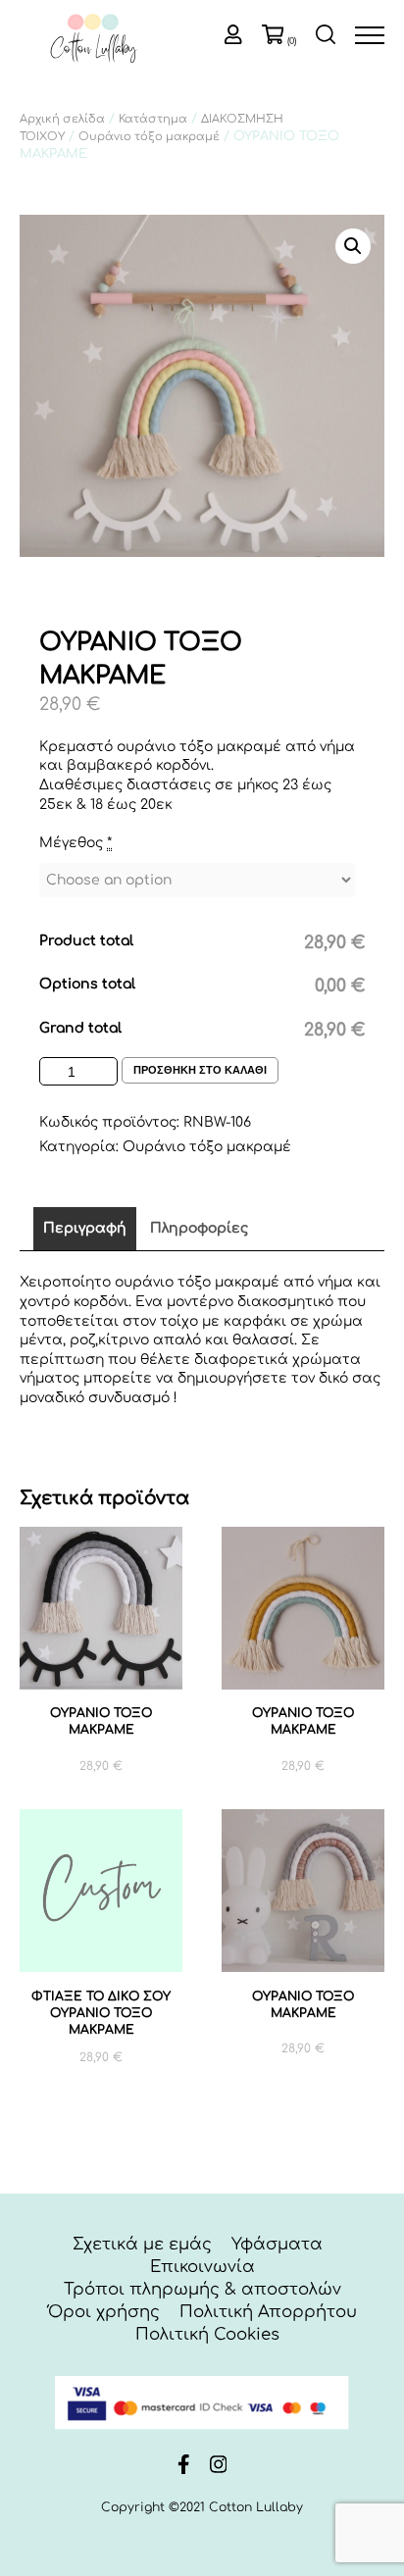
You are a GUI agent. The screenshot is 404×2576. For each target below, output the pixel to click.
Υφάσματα (277, 2244)
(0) (292, 41)
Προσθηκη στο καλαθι (200, 1070)
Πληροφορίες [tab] (199, 1228)
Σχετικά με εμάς (142, 2244)
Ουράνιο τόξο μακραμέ (149, 137)
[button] (353, 246)
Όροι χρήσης (104, 2312)
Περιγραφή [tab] (85, 1228)
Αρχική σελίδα (62, 119)
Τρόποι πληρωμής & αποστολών (202, 2289)
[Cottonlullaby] (93, 40)
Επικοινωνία (202, 2267)
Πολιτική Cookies (207, 2334)
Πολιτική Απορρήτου (268, 2312)
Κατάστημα (153, 119)
